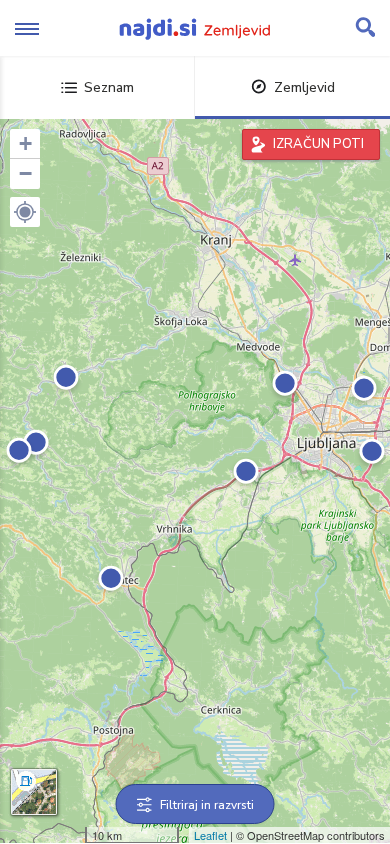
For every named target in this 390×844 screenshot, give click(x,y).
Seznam (109, 87)
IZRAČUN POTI (318, 144)
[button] (25, 212)
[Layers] (34, 792)
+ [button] (25, 143)
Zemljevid (304, 87)
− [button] (25, 173)
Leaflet (210, 835)
